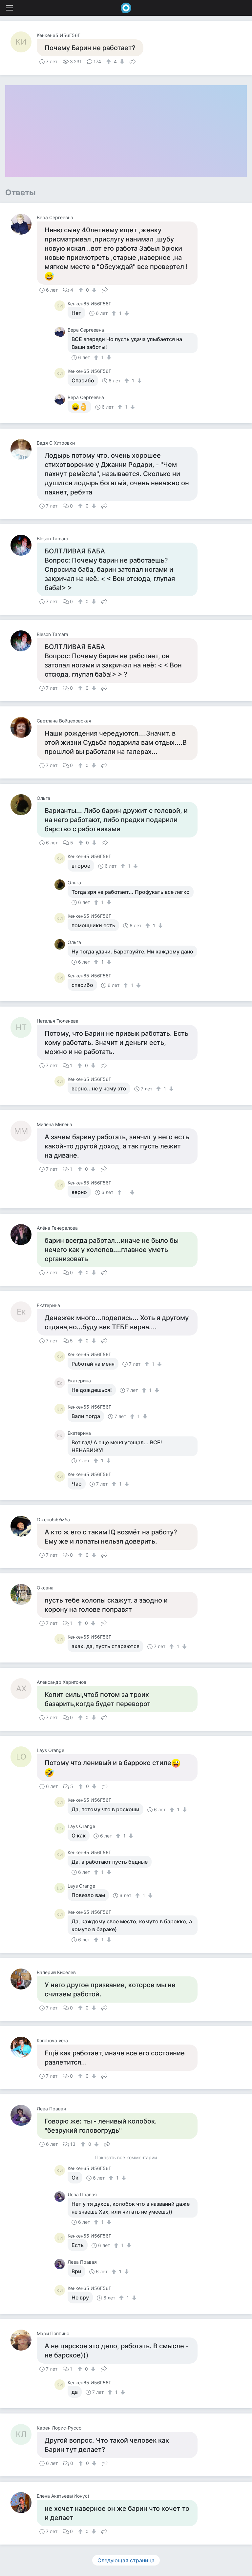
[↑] (109, 62)
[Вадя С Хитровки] (24, 450)
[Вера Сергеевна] (24, 224)
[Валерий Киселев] (24, 1979)
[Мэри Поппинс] (24, 2340)
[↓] (121, 62)
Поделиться (133, 61)
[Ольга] (24, 805)
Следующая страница (126, 2560)
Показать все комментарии (126, 2158)
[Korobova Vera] (24, 2047)
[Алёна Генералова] (24, 1235)
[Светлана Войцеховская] (24, 727)
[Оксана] (24, 1594)
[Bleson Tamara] (24, 545)
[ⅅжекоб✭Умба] (24, 1526)
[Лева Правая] (24, 2115)
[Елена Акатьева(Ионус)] (24, 2503)
